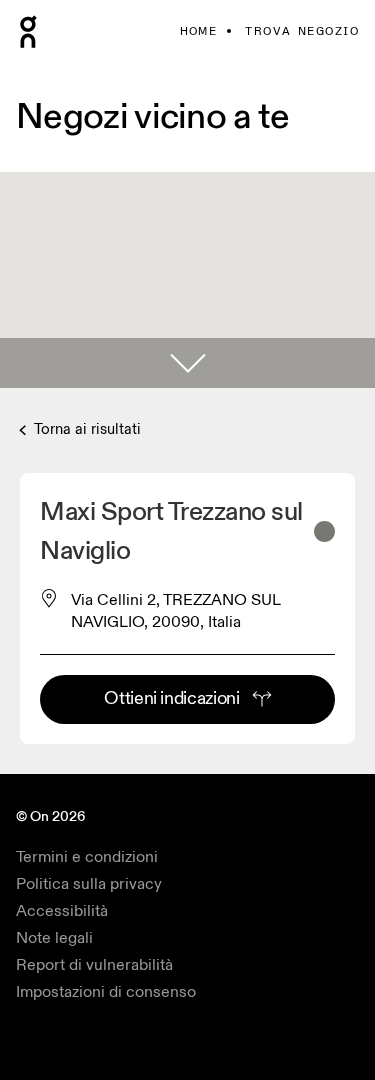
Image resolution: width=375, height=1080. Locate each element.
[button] (187, 363)
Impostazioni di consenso (106, 992)
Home (199, 31)
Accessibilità (62, 911)
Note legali (54, 938)
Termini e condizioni (87, 857)
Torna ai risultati (86, 429)
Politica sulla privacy (89, 884)
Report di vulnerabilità (94, 965)
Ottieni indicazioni (172, 698)
